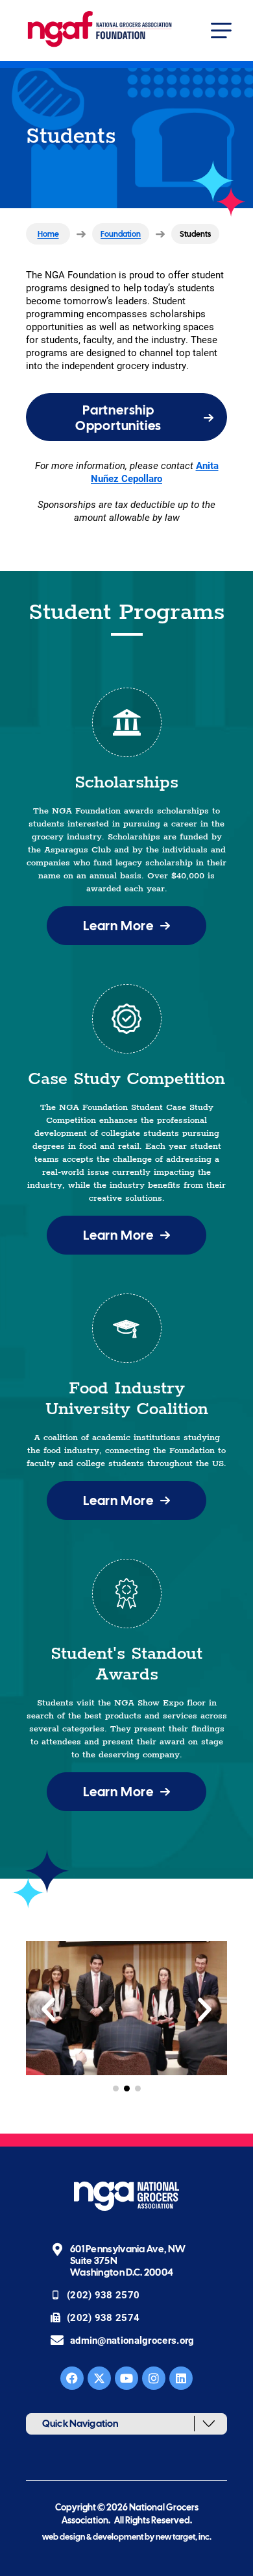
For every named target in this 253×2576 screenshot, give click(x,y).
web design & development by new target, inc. (127, 2537)
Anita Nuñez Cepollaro (155, 472)
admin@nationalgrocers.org (132, 2340)
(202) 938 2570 (105, 2294)
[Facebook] (72, 2378)
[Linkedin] (181, 2378)
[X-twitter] (99, 2378)
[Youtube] (126, 2378)
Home (48, 234)
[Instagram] (154, 2378)
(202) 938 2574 (103, 2317)
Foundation (121, 234)
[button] (218, 30)
